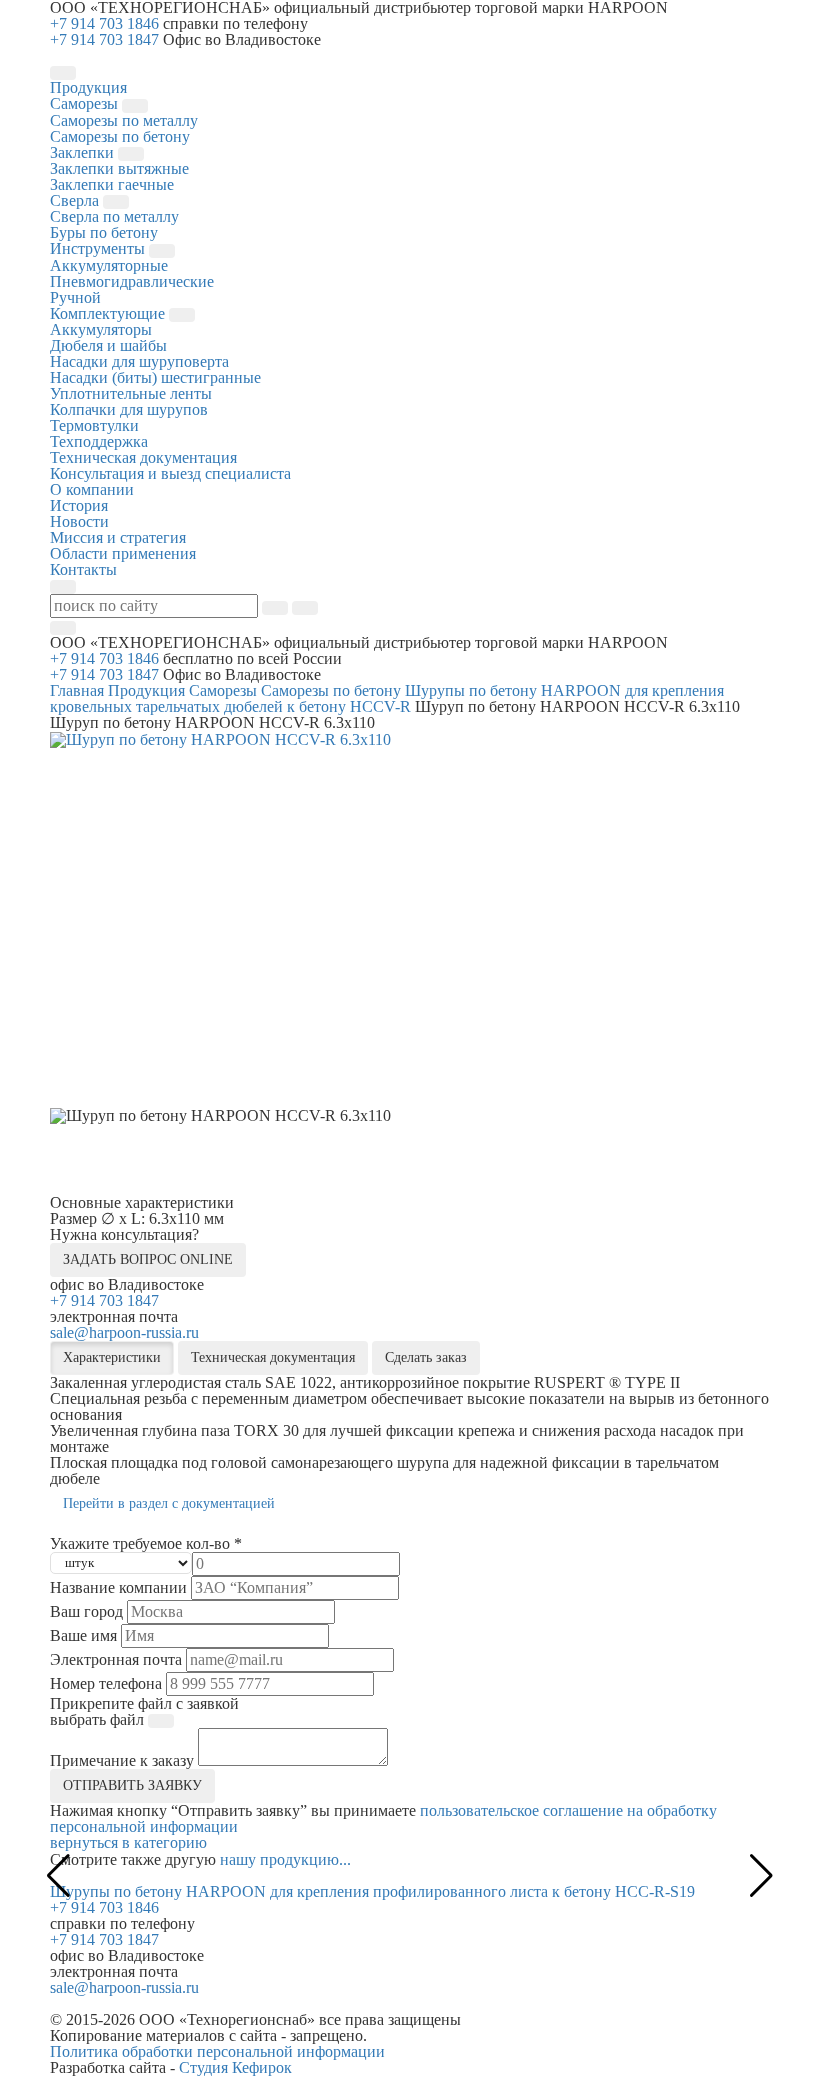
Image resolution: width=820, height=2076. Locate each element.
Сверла (76, 200)
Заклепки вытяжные (119, 168)
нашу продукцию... (285, 1859)
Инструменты (99, 248)
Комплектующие (109, 313)
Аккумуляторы (101, 329)
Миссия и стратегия (118, 537)
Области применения (123, 553)
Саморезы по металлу (124, 120)
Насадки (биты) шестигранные (155, 377)
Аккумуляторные (109, 265)
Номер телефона (106, 1684)
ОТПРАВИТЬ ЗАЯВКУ (132, 1785)
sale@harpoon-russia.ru (124, 1332)
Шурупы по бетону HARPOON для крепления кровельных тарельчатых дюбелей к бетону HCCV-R (387, 698)
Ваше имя (83, 1636)
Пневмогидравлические (132, 281)
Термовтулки (94, 425)
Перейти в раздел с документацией (169, 1503)
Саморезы (86, 103)
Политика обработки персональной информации (217, 2051)
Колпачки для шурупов (129, 409)
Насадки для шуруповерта (139, 361)
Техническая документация (143, 457)
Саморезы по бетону (120, 136)
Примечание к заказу (122, 1761)
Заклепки (84, 152)
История (79, 505)
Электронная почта (116, 1660)
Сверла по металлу (114, 216)
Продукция (146, 690)
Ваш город (86, 1612)
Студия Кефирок (235, 2067)
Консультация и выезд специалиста (170, 473)
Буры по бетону (104, 232)
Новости (79, 521)
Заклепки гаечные (112, 184)
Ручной (75, 297)
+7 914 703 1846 (104, 23)
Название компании (118, 1588)
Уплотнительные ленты (131, 393)
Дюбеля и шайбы (108, 345)
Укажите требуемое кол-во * (146, 1544)
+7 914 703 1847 (104, 39)
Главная (77, 690)
